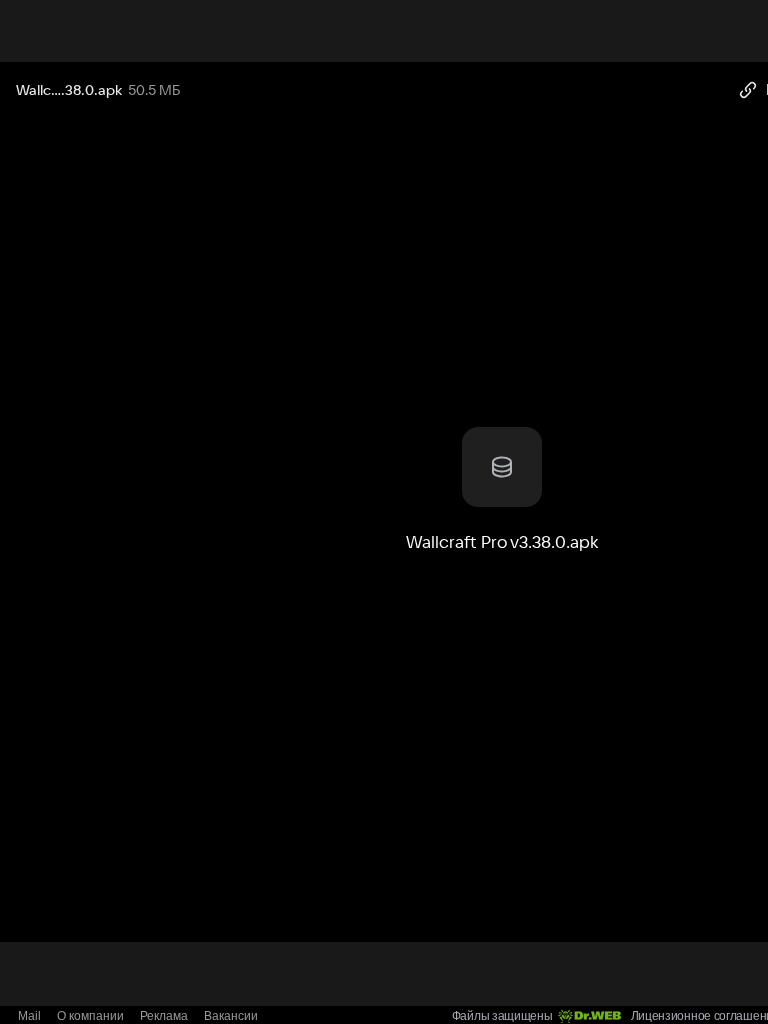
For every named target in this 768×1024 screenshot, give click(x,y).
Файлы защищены (502, 1016)
